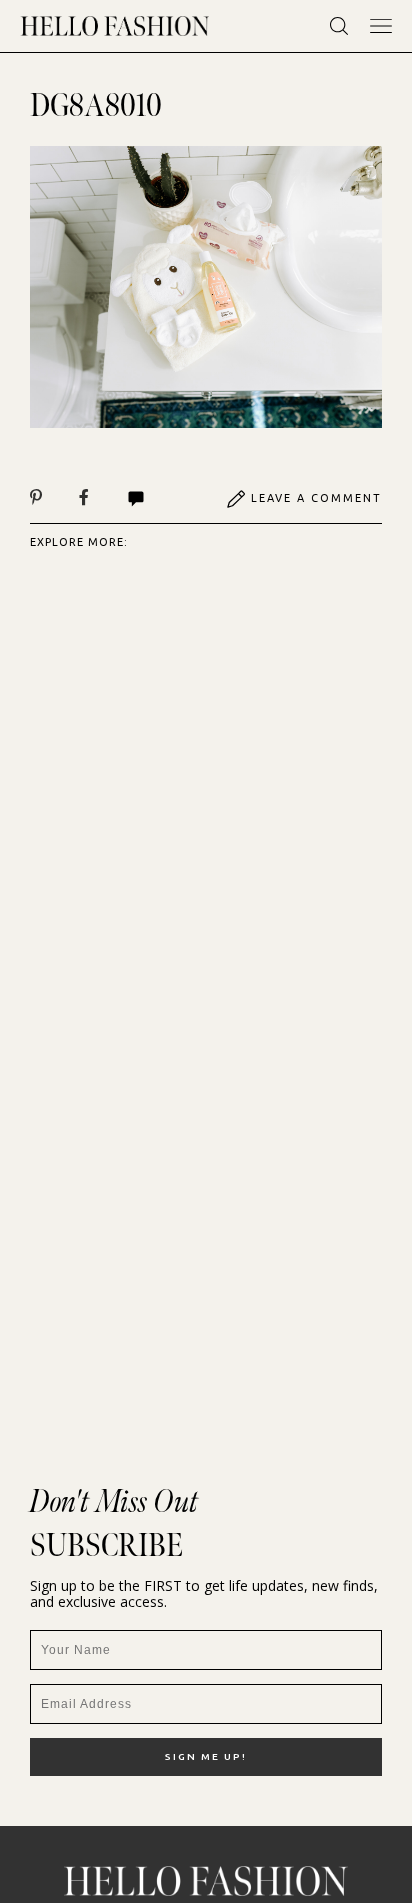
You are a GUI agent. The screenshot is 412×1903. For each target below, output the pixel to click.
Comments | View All (157, 499)
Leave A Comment (316, 498)
